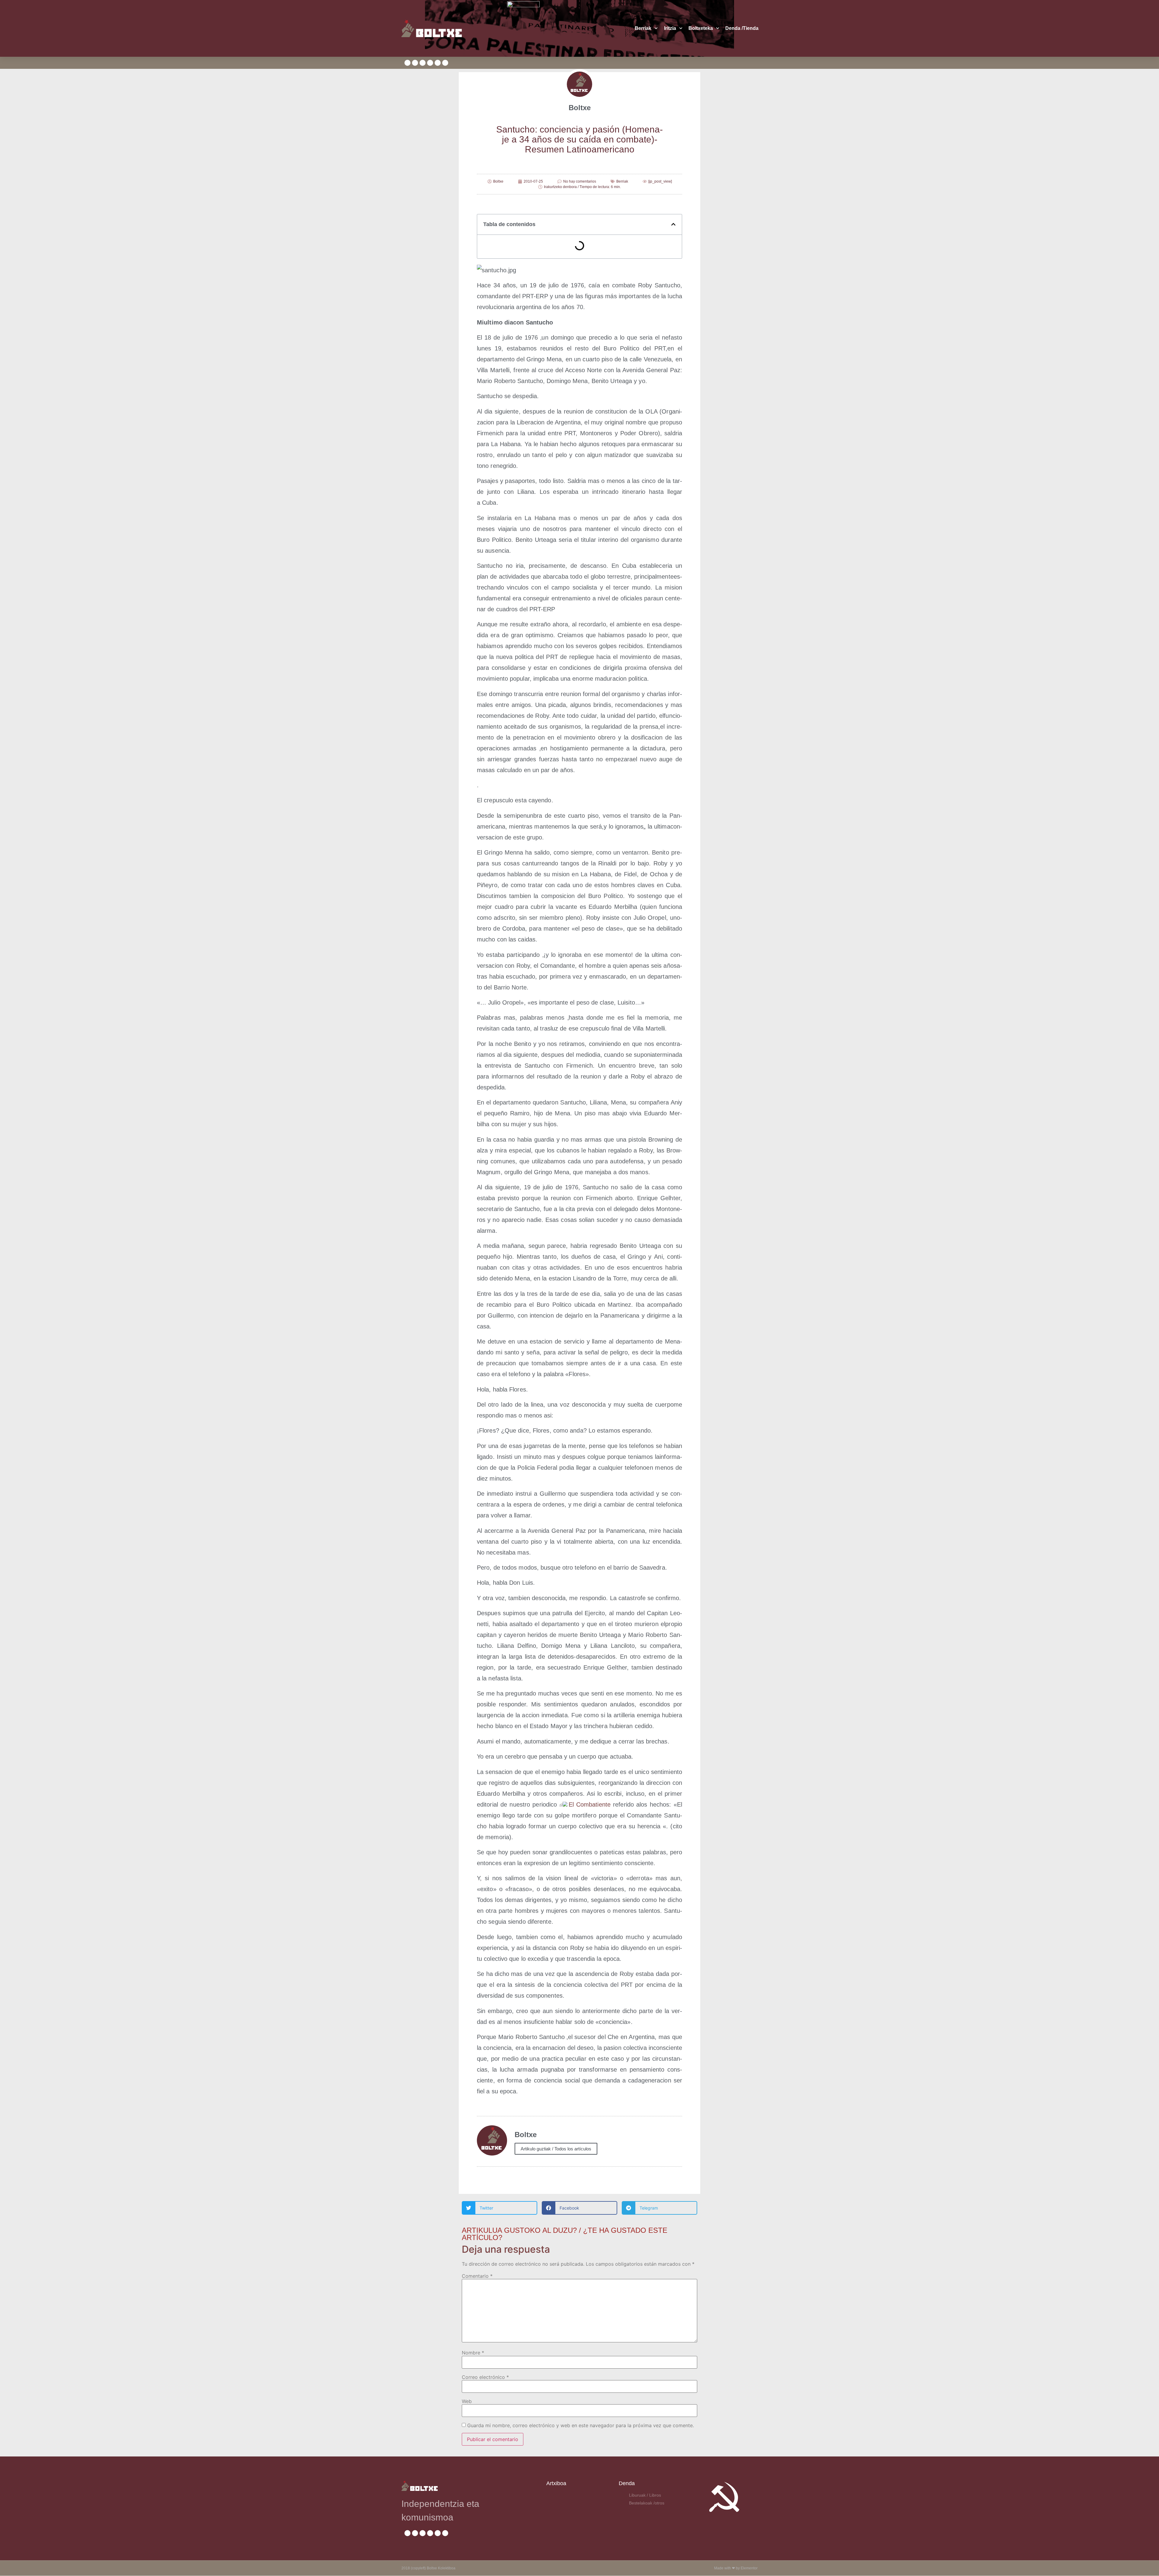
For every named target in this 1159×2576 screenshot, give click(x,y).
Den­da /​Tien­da (742, 28)
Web (467, 2401)
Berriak (643, 28)
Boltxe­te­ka (701, 28)
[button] (673, 224)
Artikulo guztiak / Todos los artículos (556, 2149)
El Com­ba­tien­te (590, 1804)
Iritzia (670, 28)
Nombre (473, 2353)
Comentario (477, 2276)
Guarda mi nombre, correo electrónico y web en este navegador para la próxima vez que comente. (581, 2425)
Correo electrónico (485, 2377)
